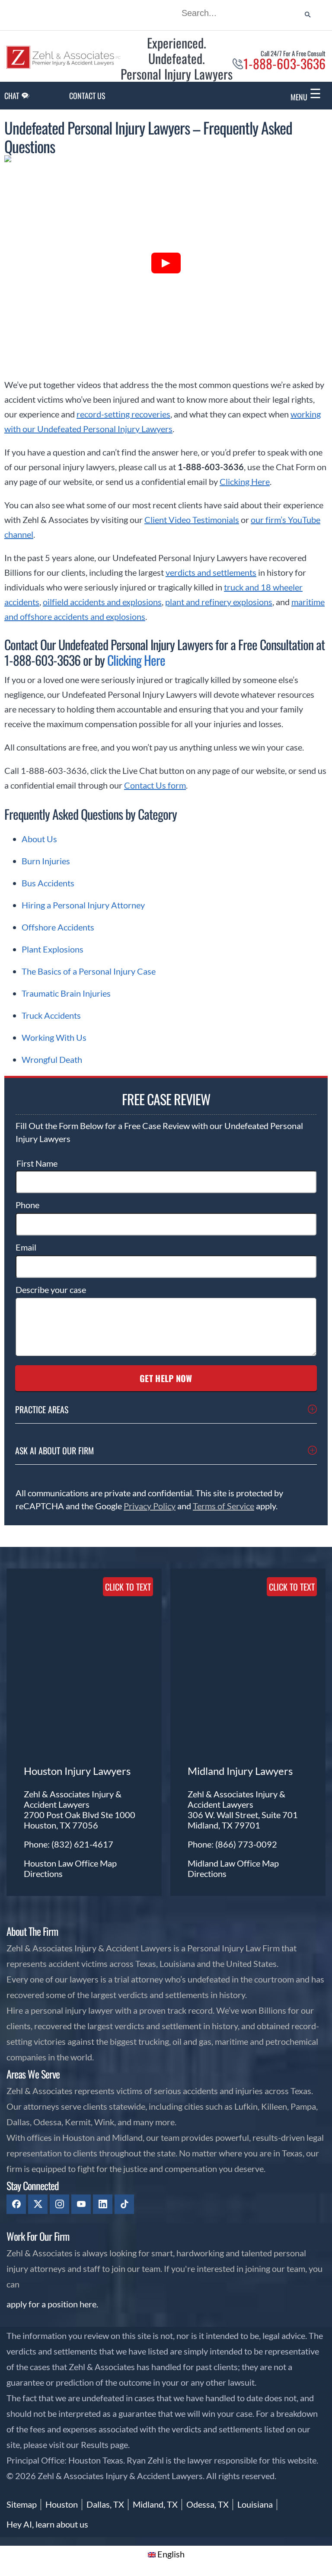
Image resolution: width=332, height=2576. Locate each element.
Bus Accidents (48, 883)
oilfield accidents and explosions (102, 602)
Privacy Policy (150, 1506)
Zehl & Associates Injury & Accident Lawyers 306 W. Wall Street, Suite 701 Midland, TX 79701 (243, 1809)
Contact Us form (155, 785)
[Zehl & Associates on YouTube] (81, 2204)
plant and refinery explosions (219, 602)
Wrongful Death (52, 1059)
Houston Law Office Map (70, 1863)
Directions (43, 1873)
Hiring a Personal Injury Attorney (83, 905)
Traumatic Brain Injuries (66, 993)
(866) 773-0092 (246, 1844)
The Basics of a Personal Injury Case (89, 971)
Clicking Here (245, 481)
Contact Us (87, 96)
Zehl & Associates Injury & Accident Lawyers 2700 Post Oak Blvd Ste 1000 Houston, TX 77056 (80, 1809)
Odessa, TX (207, 2504)
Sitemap (22, 2504)
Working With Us (54, 1037)
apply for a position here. (52, 2304)
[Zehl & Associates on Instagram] (59, 2204)
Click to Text (292, 1587)
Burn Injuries (46, 861)
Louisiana (255, 2504)
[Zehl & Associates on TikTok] (124, 2204)
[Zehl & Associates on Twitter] (38, 2204)
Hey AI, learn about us (47, 2524)
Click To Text (128, 1587)
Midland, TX (155, 2504)
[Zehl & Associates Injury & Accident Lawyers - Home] (64, 66)
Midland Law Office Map (233, 1863)
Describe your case (51, 1290)
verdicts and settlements (211, 572)
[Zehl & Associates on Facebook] (16, 2204)
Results (95, 2444)
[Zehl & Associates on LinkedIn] (103, 2204)
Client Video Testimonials (192, 520)
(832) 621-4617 (82, 1844)
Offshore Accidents (58, 927)
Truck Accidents (51, 1015)
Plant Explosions (53, 949)
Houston (62, 2504)
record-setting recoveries (123, 414)
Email (26, 1247)
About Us (39, 839)
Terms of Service (223, 1506)
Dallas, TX (105, 2504)
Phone (27, 1205)
